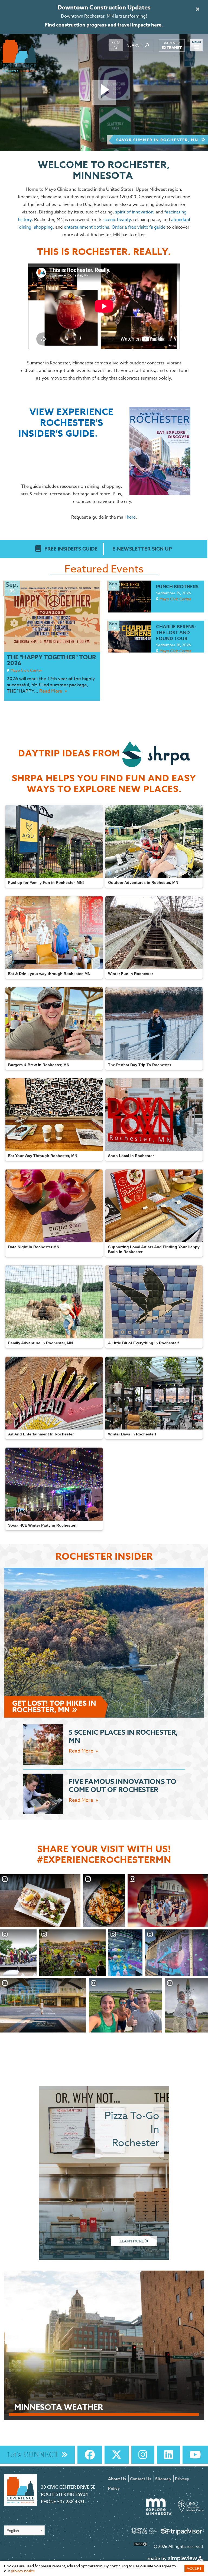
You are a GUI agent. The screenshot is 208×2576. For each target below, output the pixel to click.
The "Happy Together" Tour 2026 (51, 660)
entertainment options (87, 227)
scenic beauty (117, 220)
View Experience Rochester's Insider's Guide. (66, 423)
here (131, 517)
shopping (43, 227)
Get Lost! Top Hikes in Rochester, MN (54, 1707)
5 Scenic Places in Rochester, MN (123, 1737)
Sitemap (163, 2479)
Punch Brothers (177, 587)
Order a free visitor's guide (139, 227)
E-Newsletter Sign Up (142, 549)
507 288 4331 (71, 2502)
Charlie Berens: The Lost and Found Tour (176, 633)
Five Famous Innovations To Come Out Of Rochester (123, 1786)
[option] (104, 93)
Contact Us (141, 2479)
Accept (194, 2568)
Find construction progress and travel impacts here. (104, 25)
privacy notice (23, 2571)
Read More (51, 691)
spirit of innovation (134, 212)
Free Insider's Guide (71, 549)
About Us (117, 2479)
